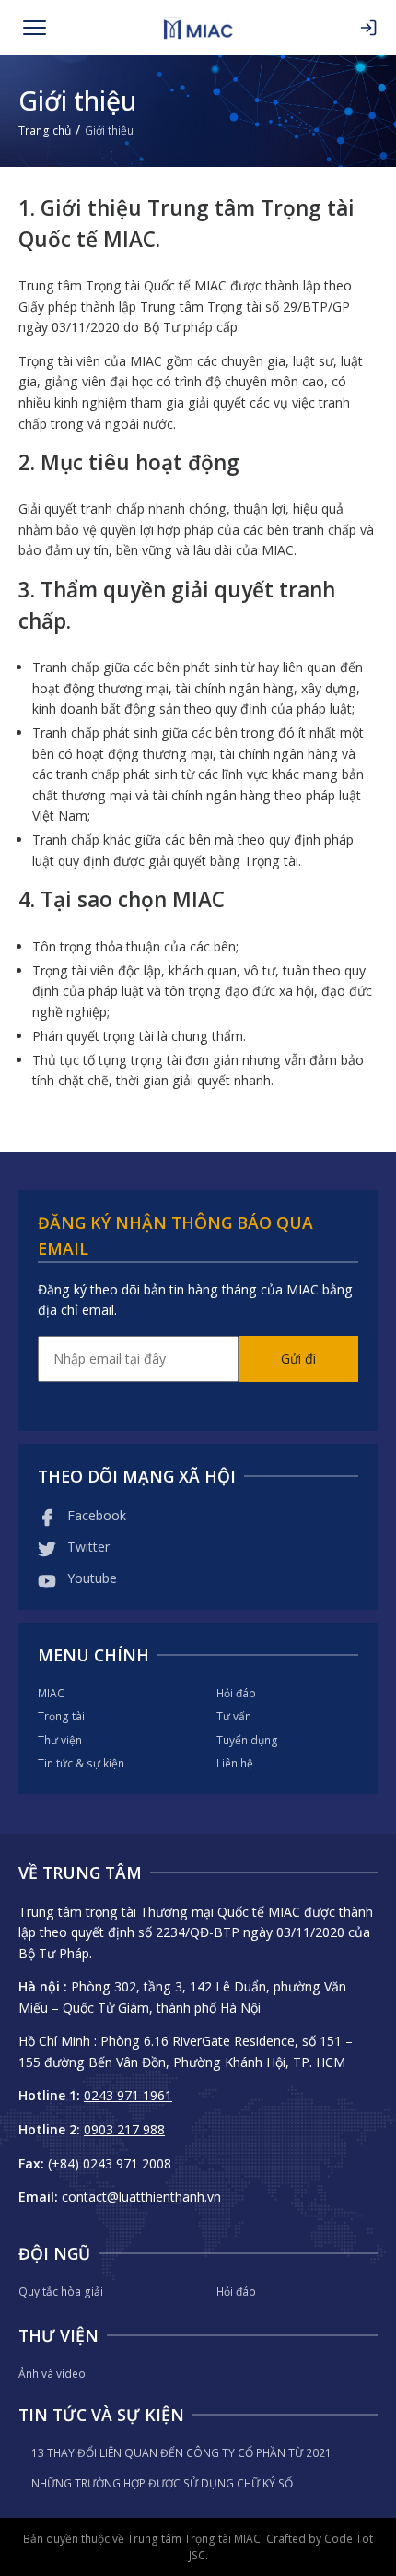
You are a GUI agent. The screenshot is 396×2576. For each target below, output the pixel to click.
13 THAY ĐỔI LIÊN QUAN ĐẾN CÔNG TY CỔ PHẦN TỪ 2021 (181, 2453)
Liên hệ (235, 1763)
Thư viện (60, 1740)
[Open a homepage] (198, 27)
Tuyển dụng (247, 1740)
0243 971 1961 (128, 2095)
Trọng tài (61, 1716)
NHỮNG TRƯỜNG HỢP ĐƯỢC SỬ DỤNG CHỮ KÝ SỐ (162, 2483)
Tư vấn (234, 1716)
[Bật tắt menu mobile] (35, 28)
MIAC (51, 1693)
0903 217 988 (124, 2129)
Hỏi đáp (236, 1693)
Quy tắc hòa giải (61, 2292)
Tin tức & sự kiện (81, 1763)
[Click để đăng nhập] (368, 28)
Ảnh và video (52, 2374)
